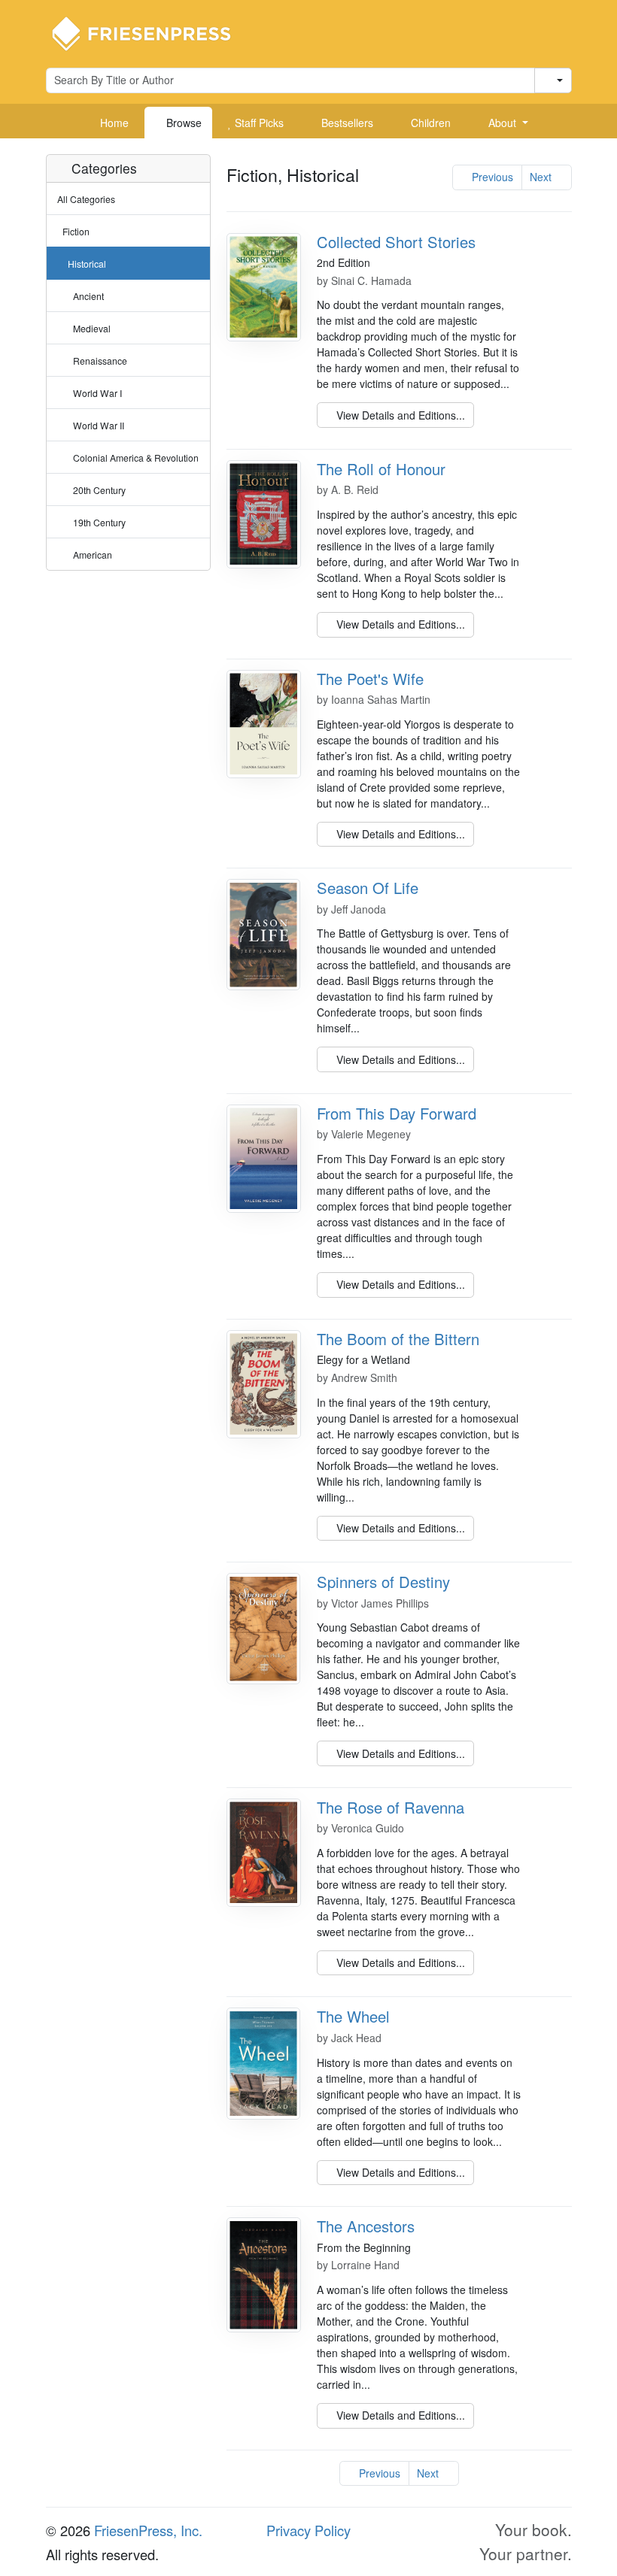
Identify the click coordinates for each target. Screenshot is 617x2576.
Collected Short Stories (396, 242)
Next (542, 177)
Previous (491, 177)
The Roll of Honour (381, 469)
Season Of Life (368, 888)
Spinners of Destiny (383, 1582)
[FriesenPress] (151, 32)
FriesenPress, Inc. (148, 2530)
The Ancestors (366, 2226)
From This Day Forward (397, 1113)
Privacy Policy (308, 2530)
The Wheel (353, 2016)
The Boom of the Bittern (398, 1339)
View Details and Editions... (399, 415)
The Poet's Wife (370, 679)
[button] (503, 123)
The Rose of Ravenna (391, 1807)
